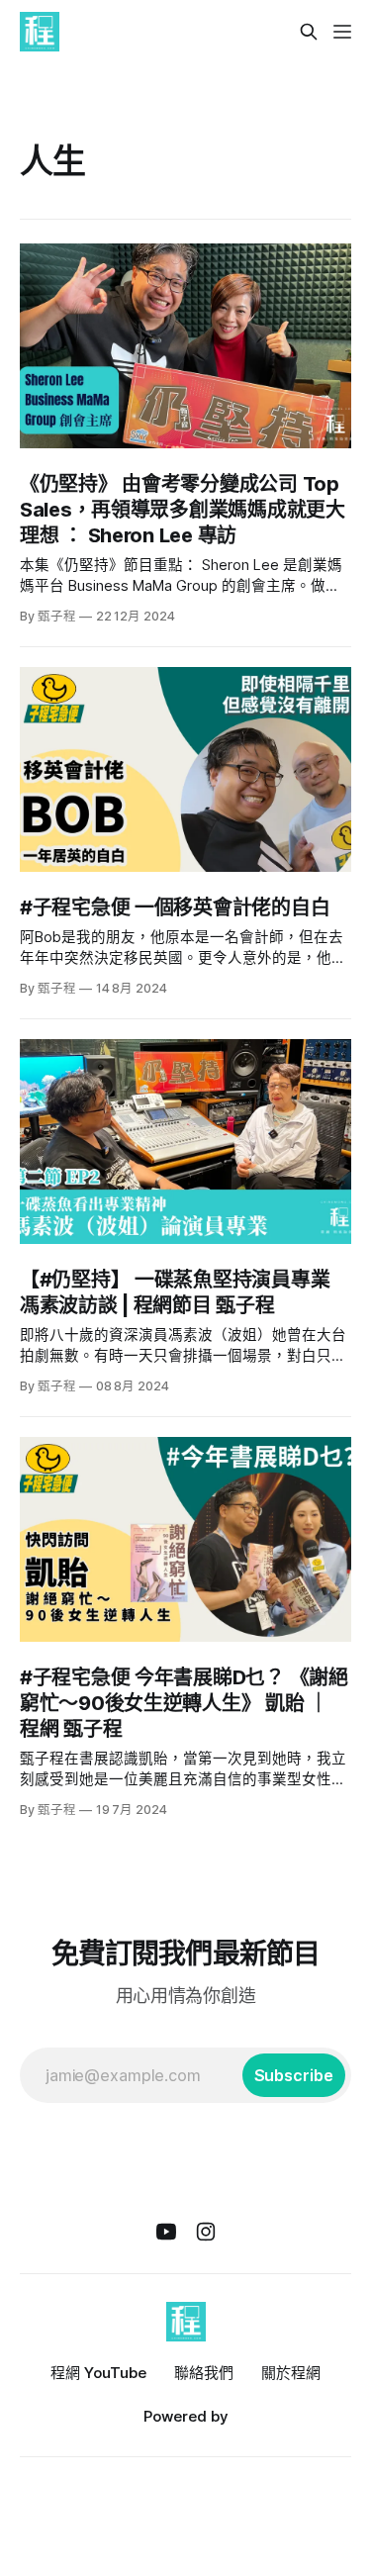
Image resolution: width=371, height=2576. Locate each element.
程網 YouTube (98, 2373)
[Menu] (342, 32)
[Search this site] (309, 32)
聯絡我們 (204, 2373)
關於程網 (291, 2373)
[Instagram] (206, 2232)
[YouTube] (166, 2232)
